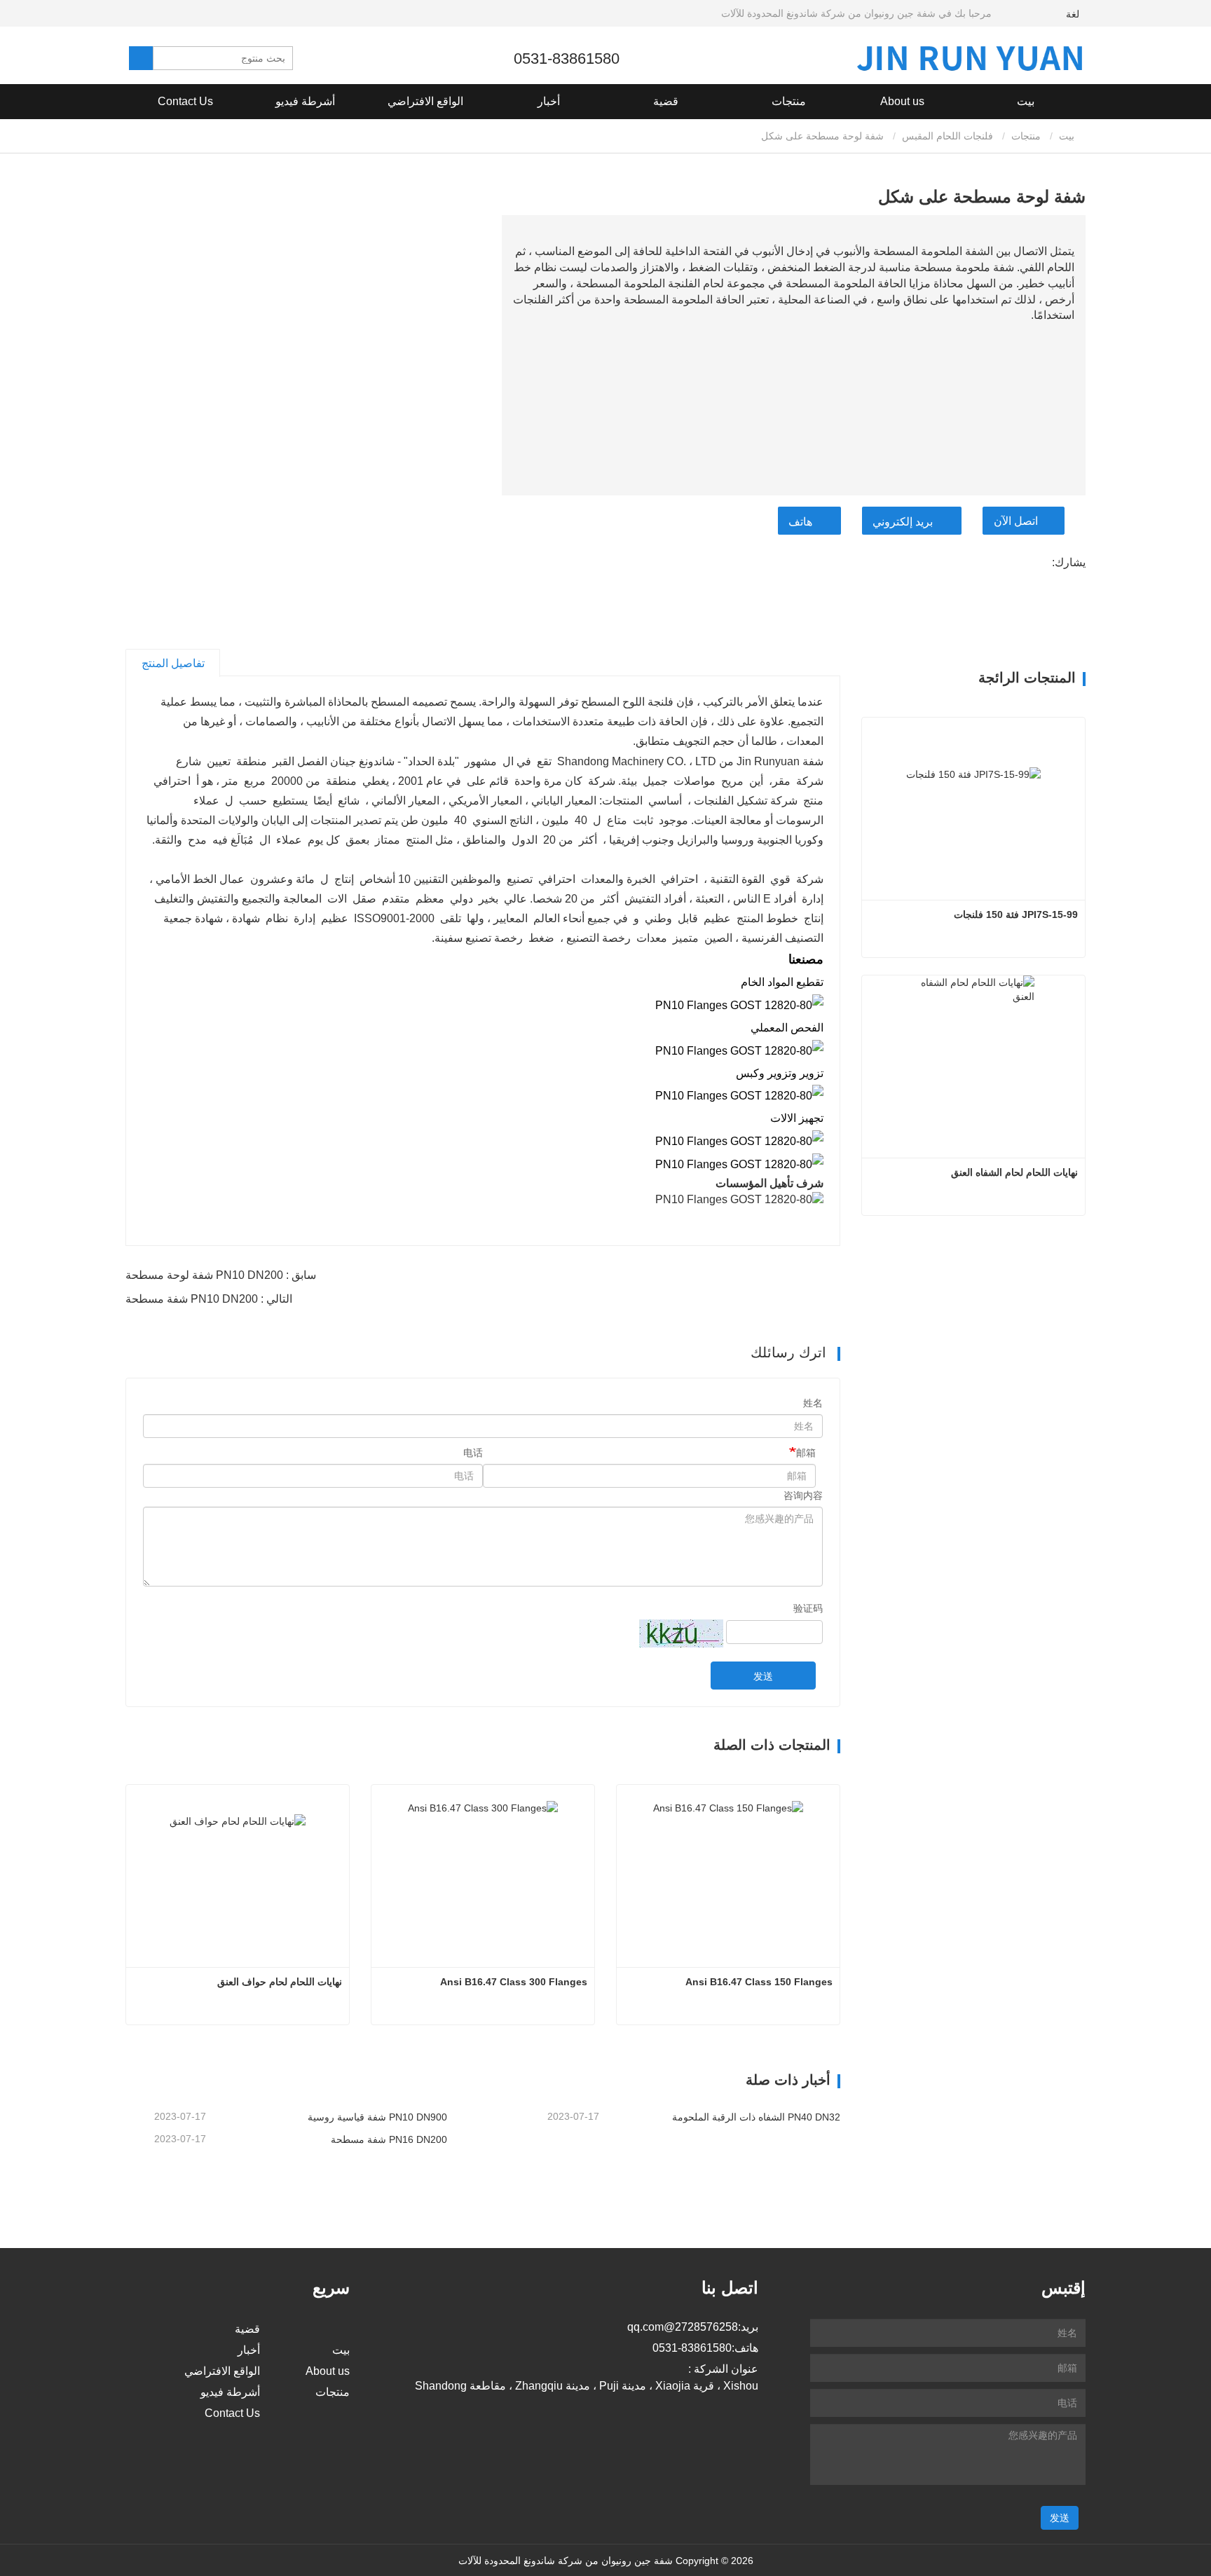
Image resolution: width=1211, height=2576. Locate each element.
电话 (473, 1453)
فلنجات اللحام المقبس (947, 136)
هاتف (800, 522)
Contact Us (185, 101)
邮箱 (806, 1453)
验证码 (808, 1608)
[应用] (141, 58)
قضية (666, 101)
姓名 (813, 1403)
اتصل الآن (1016, 521)
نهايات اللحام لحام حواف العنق (280, 1982)
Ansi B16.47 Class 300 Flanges (514, 1982)
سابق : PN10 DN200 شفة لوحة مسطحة (221, 1275)
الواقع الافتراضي (425, 101)
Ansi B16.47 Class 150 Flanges (759, 1982)
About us (328, 2371)
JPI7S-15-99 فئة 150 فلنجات (1016, 914)
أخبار (249, 2350)
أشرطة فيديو (305, 101)
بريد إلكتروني (903, 522)
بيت (1026, 101)
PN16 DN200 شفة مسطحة (389, 2139)
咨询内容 (803, 1495)
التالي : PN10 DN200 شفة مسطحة (209, 1299)
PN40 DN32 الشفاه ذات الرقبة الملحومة (756, 2117)
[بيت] (970, 58)
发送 (763, 1676)
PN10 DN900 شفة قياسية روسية (377, 2117)
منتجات (1026, 136)
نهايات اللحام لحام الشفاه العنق (1014, 1172)
